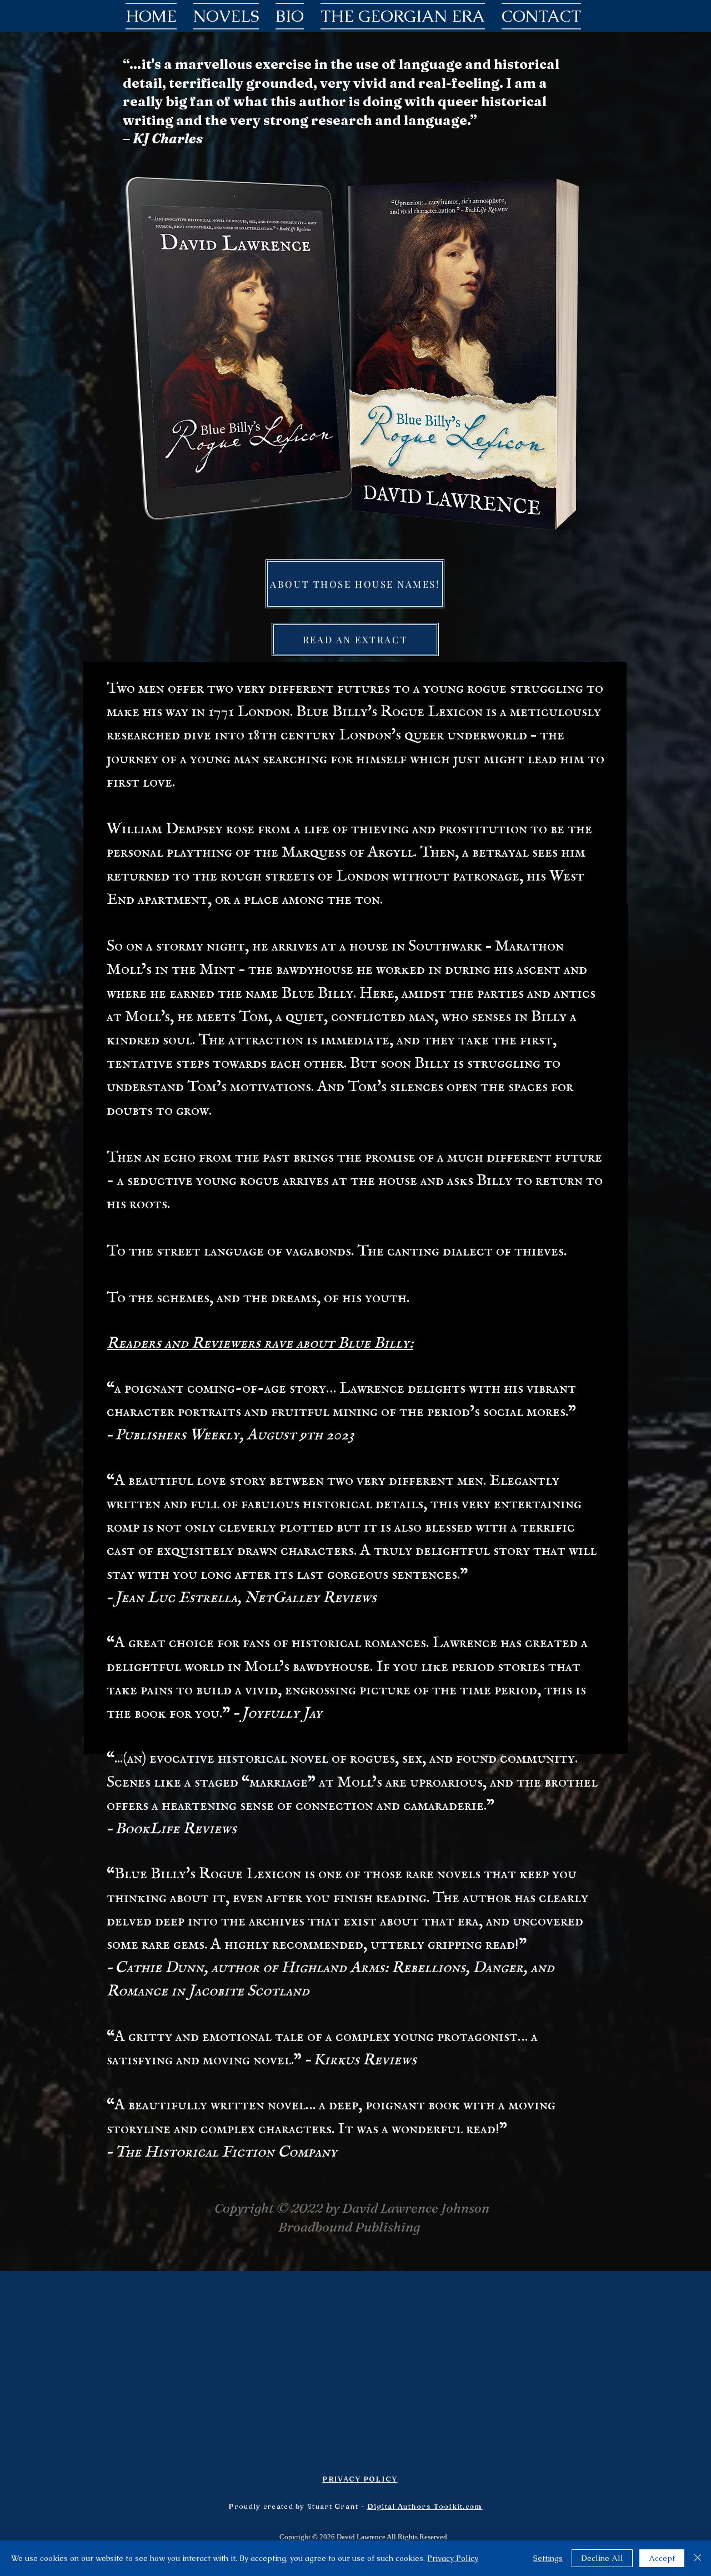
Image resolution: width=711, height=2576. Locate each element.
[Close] (698, 2558)
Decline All (602, 2558)
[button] (226, 16)
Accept (662, 2558)
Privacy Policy (453, 2558)
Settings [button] (548, 2558)
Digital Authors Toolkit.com (425, 2506)
